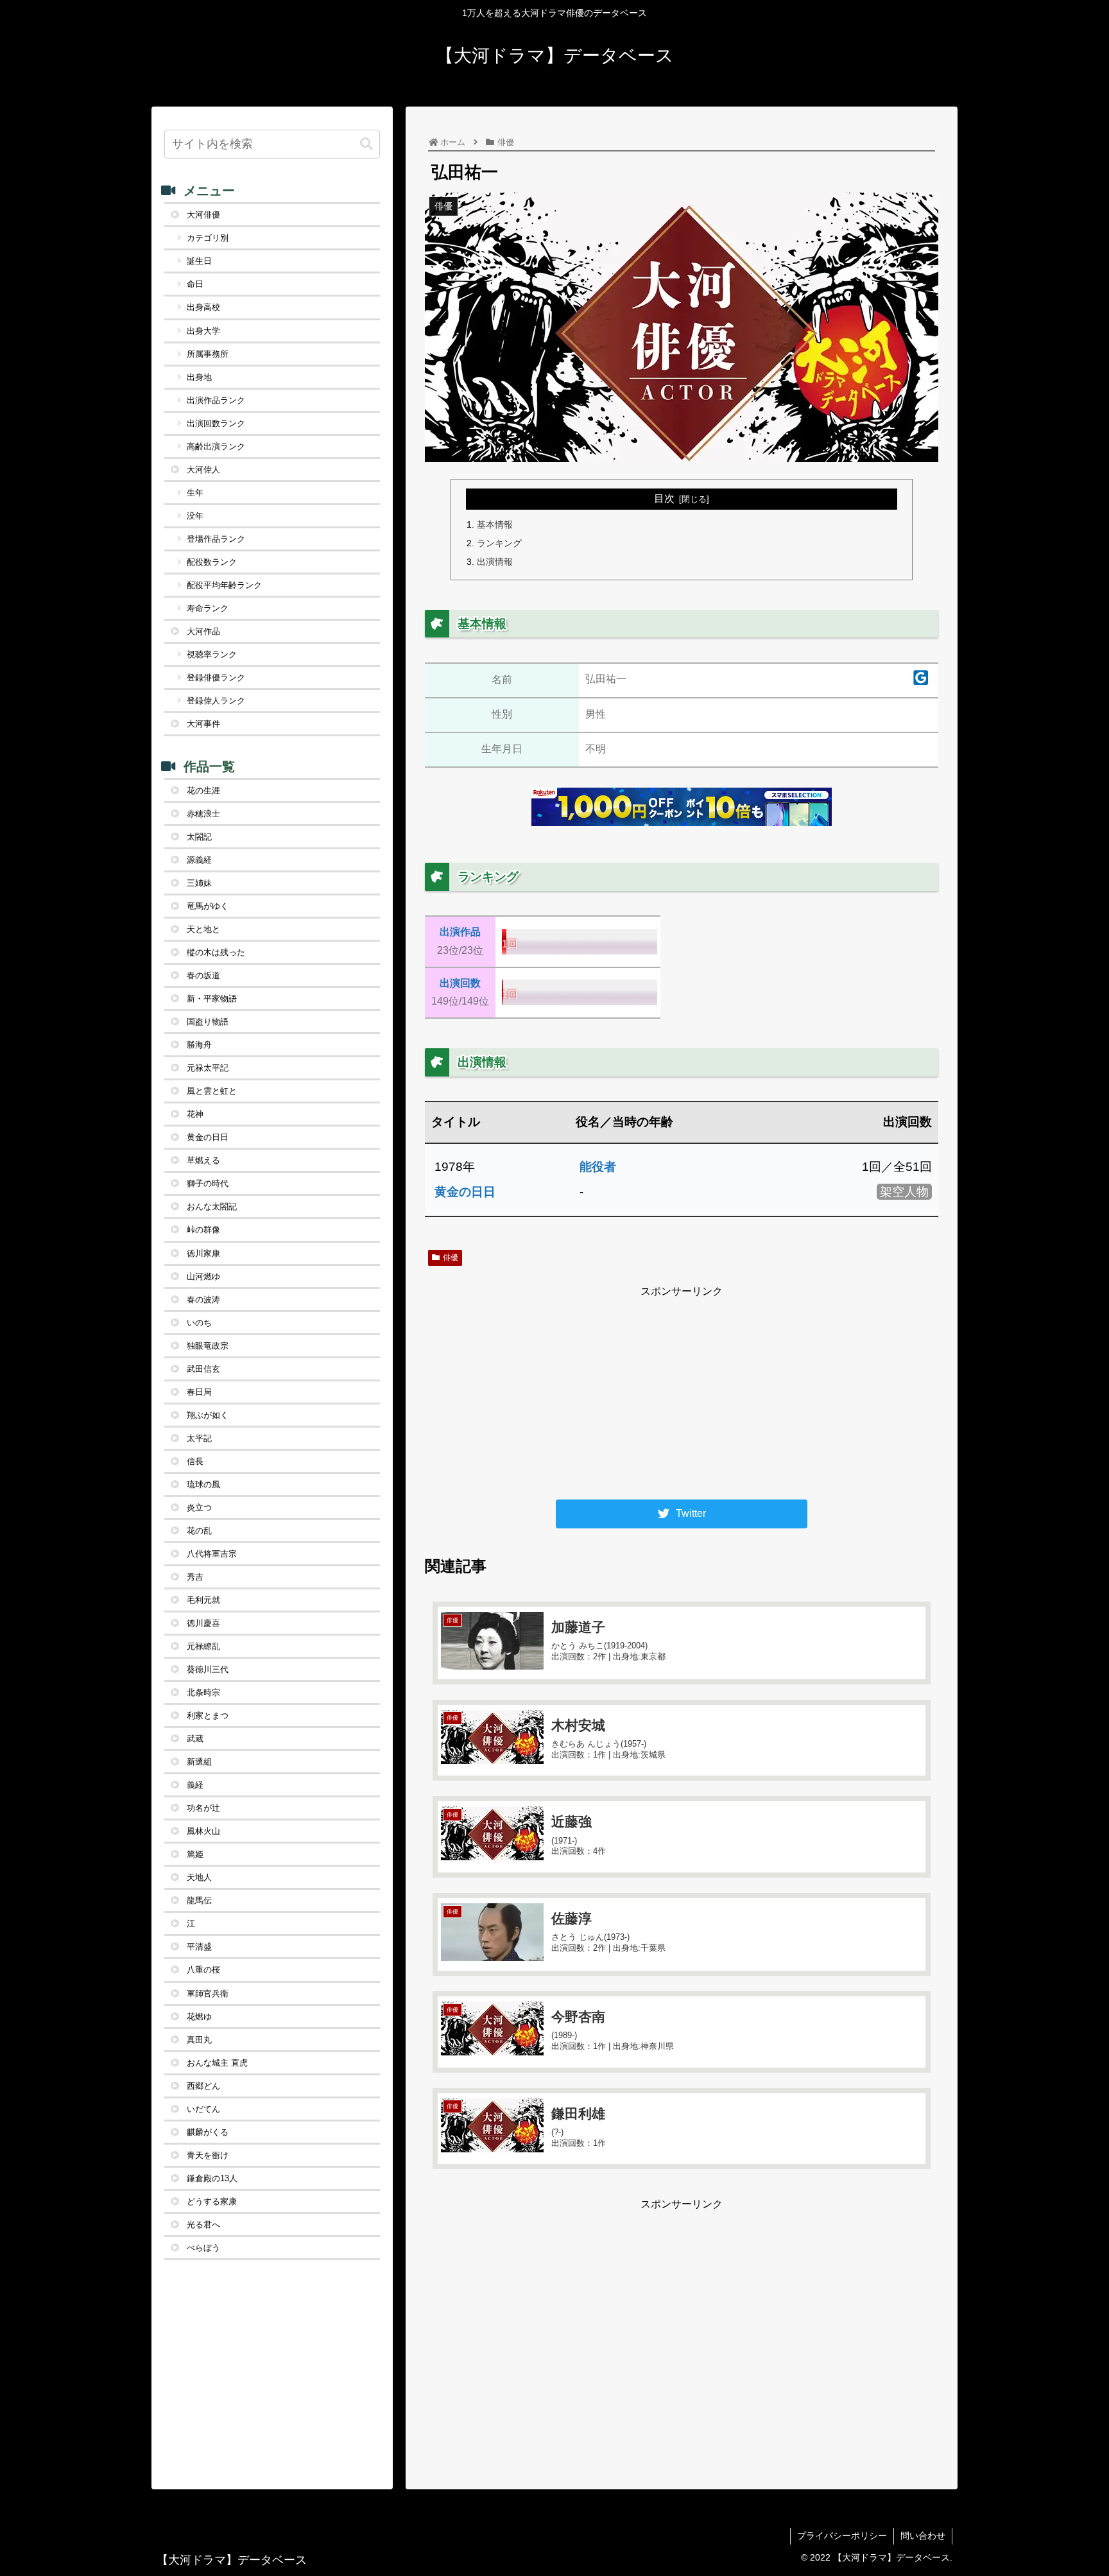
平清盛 (199, 1947)
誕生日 (199, 261)
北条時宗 (203, 1692)
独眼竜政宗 (208, 1346)
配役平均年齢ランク (224, 585)
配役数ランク (212, 562)
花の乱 (199, 1531)
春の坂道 (203, 975)
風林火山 (203, 1831)
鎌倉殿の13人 (212, 2178)
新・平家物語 (212, 998)
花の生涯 (203, 791)
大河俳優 (203, 215)
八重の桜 (203, 1970)
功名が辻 (203, 1808)
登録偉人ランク (216, 701)
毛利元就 (203, 1600)
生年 (195, 493)
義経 (195, 1785)
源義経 (199, 860)
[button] (366, 144)
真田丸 (199, 2040)
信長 (195, 1461)
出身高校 (203, 307)
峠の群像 (203, 1230)
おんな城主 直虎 (217, 2063)
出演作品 (460, 932)
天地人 (199, 1877)
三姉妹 (199, 883)
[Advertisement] (682, 1391)
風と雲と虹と (212, 1091)
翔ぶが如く (208, 1415)
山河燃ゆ (203, 1276)
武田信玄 (203, 1369)
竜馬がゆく (208, 906)
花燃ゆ (199, 2017)
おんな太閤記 (212, 1206)
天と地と (203, 929)
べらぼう (203, 2248)
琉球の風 (203, 1484)
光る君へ (203, 2225)
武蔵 (195, 1739)
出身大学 (203, 331)
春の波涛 (203, 1300)
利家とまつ (208, 1716)
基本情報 (495, 524)
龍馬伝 (199, 1900)
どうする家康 (212, 2201)
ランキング (499, 543)
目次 (664, 498)
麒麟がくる (208, 2132)
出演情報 (495, 562)
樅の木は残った (216, 952)
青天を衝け (208, 2155)
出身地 (199, 377)
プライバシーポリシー (842, 2536)
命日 (195, 284)
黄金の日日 (465, 1192)
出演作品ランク (216, 400)
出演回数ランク (216, 423)
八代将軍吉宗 (212, 1554)
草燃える (203, 1160)
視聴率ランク (212, 654)
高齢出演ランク (216, 446)
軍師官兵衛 (208, 1993)
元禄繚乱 (203, 1646)
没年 (195, 516)
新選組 (199, 1762)
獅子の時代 (208, 1183)
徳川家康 (203, 1253)
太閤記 (199, 837)
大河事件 (203, 724)
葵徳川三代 (208, 1669)
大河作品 (203, 631)
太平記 (199, 1438)
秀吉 (195, 1577)
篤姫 (195, 1854)
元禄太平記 (208, 1068)
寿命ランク (208, 608)
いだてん (203, 2109)
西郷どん (203, 2086)
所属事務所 (208, 354)
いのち (199, 1323)
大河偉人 (203, 470)
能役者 (598, 1167)
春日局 (199, 1392)
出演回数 (460, 983)
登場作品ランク (216, 539)
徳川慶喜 (203, 1623)
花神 (195, 1114)
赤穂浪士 (203, 814)
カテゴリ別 (208, 238)
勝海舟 (199, 1045)
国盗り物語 (208, 1022)
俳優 (451, 1258)
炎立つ (199, 1508)
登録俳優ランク (216, 678)
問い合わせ (923, 2536)
